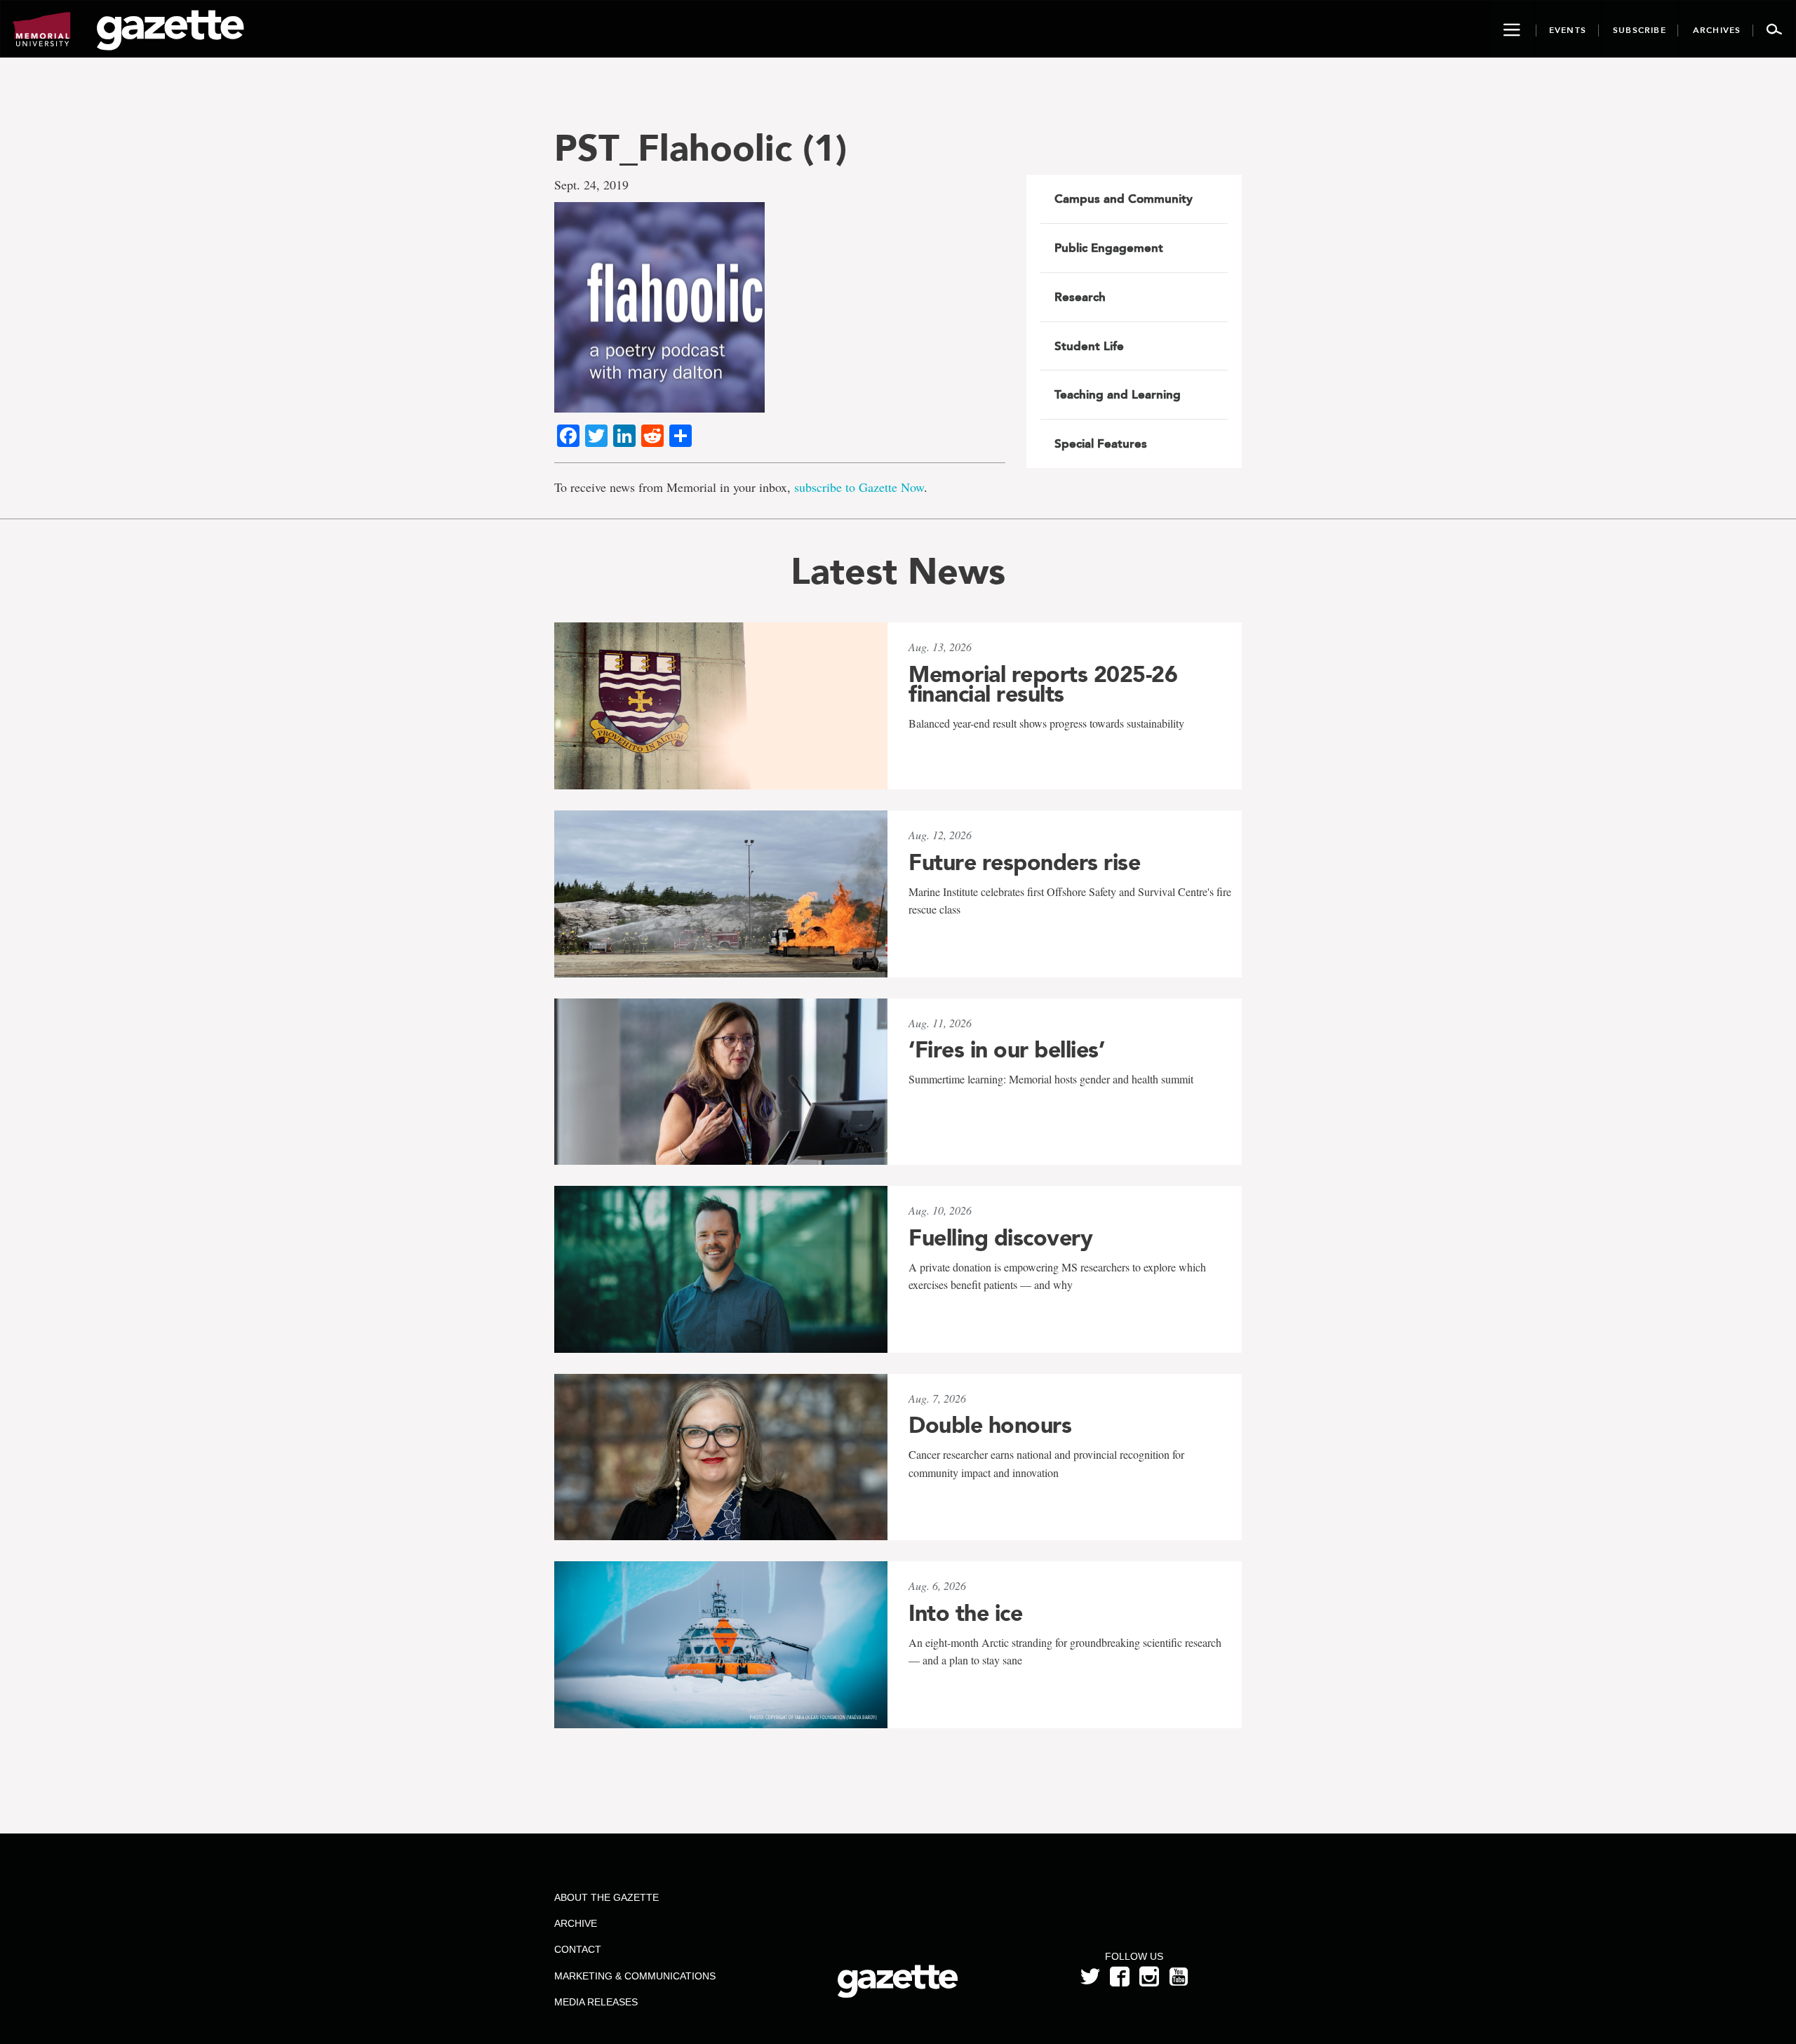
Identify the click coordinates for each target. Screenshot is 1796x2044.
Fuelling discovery (1000, 1238)
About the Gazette (607, 1897)
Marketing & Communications (635, 1976)
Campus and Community (1124, 199)
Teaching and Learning (1118, 394)
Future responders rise (1024, 862)
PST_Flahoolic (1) (701, 148)
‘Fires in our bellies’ (1006, 1050)
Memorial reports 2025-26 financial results (1043, 684)
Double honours (990, 1425)
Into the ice (965, 1613)
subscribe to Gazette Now (859, 487)
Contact (578, 1949)
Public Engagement (1109, 248)
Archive (576, 1923)
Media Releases (596, 2002)
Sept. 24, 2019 (591, 185)
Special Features (1101, 443)
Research (1080, 297)
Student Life (1089, 346)
